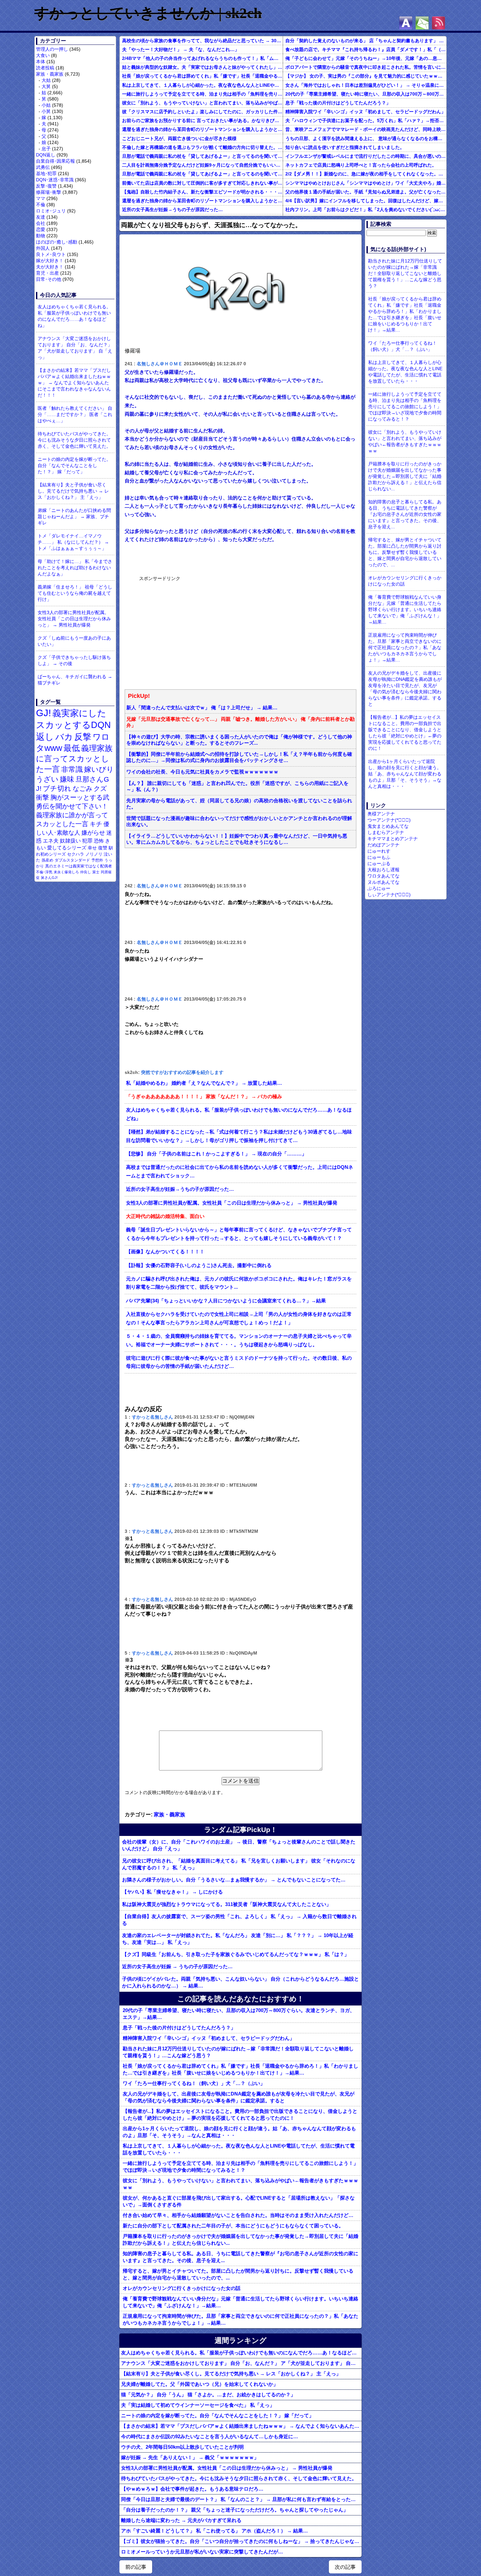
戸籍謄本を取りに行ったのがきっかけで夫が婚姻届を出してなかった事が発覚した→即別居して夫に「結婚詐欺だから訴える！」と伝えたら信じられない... (240, 2240)
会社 (41, 223)
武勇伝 (43, 167)
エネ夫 (51, 841)
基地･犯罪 (46, 173)
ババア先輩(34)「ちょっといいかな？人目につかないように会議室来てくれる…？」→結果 (226, 1301)
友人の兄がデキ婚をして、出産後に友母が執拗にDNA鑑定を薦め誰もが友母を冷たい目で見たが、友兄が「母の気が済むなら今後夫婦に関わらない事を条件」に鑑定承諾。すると (239, 2097)
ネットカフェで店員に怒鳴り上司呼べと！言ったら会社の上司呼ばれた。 (361, 165)
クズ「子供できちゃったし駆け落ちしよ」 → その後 (74, 660)
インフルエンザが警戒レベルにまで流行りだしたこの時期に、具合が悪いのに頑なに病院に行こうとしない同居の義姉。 (366, 156)
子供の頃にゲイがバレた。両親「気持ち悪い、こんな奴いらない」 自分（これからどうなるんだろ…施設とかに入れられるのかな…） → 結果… (240, 1982)
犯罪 (87, 841)
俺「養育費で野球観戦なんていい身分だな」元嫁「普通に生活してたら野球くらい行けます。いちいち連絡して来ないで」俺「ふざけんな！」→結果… (240, 2302)
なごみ (82, 789)
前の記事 (136, 2567)
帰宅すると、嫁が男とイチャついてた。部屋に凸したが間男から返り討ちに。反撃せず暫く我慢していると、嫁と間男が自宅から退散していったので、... (238, 2274)
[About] (406, 23)
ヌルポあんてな (383, 882)
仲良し (86, 872)
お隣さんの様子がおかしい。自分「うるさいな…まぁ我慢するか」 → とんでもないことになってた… (234, 1880)
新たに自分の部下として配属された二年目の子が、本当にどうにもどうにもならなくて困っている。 (233, 2226)
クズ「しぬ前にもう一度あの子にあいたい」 (74, 641)
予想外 (97, 860)
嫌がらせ (93, 833)
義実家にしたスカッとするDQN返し (73, 725)
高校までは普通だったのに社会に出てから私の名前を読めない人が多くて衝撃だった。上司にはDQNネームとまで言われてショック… (240, 1171)
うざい (47, 779)
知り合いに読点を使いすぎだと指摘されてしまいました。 (345, 147)
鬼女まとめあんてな (388, 826)
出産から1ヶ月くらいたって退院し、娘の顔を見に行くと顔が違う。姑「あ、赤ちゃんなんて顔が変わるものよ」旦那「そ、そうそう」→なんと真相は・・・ (239, 2132)
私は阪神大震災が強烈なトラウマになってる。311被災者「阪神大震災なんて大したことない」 (227, 1904)
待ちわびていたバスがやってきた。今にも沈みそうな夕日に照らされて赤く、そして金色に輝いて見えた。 (74, 440)
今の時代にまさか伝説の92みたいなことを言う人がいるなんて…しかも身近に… (210, 2436)
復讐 (103, 848)
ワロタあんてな (383, 876)
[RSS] (438, 23)
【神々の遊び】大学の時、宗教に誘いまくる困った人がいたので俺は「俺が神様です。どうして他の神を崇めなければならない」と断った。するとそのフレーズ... (239, 740)
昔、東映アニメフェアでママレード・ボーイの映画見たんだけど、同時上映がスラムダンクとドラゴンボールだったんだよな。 (366, 129)
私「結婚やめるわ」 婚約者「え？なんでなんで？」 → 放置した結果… (204, 1083)
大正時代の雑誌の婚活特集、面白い (165, 1216)
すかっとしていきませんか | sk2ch (148, 13)
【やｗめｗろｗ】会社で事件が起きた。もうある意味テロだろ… (192, 2489)
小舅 (46, 111)
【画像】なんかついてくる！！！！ (165, 1252)
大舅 (46, 86)
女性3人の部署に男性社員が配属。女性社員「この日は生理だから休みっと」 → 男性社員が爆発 (74, 619)
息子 (46, 149)
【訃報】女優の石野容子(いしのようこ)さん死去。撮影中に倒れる (199, 1265)
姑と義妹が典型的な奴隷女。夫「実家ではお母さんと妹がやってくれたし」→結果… (202, 67)
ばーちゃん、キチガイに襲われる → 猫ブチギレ (75, 680)
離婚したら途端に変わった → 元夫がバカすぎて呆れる (181, 2520)
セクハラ (76, 854)
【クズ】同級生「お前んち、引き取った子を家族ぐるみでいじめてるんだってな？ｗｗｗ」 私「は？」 (236, 1954)
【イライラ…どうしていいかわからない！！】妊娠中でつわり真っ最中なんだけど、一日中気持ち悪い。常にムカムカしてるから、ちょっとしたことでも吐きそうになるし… (237, 839)
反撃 (83, 737)
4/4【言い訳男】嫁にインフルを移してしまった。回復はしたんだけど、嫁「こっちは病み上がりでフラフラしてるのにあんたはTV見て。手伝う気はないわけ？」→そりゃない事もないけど (366, 201)
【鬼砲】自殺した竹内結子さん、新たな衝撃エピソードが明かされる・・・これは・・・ (202, 192)
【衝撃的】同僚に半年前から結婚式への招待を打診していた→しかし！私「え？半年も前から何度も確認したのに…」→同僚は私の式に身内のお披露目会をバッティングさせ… (239, 757)
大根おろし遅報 (383, 870)
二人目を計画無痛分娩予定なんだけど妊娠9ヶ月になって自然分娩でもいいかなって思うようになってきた (202, 165)
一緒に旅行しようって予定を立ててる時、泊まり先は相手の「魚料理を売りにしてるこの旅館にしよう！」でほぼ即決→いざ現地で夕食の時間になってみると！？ (202, 94)
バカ (64, 737)
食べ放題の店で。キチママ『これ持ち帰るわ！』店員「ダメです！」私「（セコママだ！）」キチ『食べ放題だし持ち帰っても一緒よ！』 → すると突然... (366, 49)
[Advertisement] (188, 632)
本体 (41, 62)
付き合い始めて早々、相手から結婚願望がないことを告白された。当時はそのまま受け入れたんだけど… (238, 2215)
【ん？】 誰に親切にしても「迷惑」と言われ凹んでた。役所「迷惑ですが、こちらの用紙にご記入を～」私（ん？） (237, 786)
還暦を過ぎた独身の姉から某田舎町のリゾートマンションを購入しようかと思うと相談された (202, 129)
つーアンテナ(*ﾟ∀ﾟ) (389, 820)
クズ (100, 789)
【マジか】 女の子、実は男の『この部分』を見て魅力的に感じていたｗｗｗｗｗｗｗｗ (366, 76)
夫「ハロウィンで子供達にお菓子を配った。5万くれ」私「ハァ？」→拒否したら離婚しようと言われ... (366, 120)
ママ (41, 198)
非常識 (72, 769)
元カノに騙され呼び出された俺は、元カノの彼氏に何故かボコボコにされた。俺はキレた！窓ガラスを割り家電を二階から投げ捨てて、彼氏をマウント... (239, 1283)
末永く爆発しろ (66, 872)
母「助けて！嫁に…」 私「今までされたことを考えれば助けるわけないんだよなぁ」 (75, 568)
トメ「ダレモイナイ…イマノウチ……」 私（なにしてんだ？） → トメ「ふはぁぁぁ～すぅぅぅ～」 (73, 542)
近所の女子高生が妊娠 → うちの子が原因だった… (177, 1966)
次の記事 (345, 2567)
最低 (72, 748)
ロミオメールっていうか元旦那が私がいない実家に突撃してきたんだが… (202, 2552)
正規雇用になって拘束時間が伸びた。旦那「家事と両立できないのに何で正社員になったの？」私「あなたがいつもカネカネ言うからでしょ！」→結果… (240, 2319)
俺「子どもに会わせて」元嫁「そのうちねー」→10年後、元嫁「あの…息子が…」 (366, 58)
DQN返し (46, 155)
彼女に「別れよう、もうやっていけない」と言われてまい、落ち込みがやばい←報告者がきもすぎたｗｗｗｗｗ (202, 103)
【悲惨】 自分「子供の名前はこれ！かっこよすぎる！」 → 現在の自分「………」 (216, 1154)
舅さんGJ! (49, 878)
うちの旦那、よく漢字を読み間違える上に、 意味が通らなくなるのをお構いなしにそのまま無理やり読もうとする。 (366, 138)
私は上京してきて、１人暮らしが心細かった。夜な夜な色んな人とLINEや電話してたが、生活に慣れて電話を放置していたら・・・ (202, 85)
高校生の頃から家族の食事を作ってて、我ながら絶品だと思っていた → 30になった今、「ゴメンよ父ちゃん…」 (202, 41)
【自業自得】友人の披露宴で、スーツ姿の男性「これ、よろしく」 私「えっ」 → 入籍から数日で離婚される (239, 1920)
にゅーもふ (379, 857)
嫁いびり (99, 769)
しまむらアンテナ (386, 832)
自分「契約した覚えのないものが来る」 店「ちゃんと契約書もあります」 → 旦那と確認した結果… (366, 41)
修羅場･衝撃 (49, 192)
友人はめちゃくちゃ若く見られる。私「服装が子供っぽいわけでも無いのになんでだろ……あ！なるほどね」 (74, 316)
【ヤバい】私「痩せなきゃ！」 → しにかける (172, 1892)
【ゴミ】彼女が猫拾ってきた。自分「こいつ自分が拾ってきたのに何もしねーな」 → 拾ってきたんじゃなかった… (241, 2541)
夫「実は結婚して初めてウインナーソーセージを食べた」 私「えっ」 (198, 2405)
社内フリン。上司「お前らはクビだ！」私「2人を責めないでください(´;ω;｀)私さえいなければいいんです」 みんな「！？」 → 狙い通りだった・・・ (366, 209)
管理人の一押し (52, 49)
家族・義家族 (50, 74)
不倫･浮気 (44, 872)
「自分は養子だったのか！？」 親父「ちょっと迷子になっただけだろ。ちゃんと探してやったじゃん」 (235, 2510)
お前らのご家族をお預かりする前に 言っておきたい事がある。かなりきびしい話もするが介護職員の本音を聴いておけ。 (202, 120)
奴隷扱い (70, 841)
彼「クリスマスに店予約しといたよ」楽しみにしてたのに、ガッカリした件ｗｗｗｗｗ (202, 112)
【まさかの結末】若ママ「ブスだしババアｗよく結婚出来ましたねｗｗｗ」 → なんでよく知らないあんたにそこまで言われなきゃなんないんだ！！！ (74, 383)
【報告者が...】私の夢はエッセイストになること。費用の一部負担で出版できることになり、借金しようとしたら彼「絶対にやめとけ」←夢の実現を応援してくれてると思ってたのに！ (240, 2114)
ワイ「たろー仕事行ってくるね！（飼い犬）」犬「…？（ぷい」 (194, 2083)
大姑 (46, 80)
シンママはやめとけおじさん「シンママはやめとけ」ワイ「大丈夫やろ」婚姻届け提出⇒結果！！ (366, 183)
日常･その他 (49, 279)
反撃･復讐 (46, 186)
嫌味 (67, 779)
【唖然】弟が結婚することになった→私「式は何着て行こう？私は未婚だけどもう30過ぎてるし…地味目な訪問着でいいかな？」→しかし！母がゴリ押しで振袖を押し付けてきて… (239, 1136)
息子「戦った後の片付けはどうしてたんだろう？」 (338, 103)
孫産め (47, 860)
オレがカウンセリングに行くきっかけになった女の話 (182, 2288)
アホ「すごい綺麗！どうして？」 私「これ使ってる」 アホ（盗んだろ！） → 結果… (214, 2531)
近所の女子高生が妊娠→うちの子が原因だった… (172, 209)
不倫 (41, 205)
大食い (43, 55)
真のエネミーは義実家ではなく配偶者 (79, 866)
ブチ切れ (57, 788)
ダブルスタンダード (72, 860)
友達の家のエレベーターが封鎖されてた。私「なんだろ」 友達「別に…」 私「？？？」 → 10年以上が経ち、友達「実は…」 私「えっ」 (238, 1939)
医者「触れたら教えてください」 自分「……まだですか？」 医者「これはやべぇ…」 (75, 414)
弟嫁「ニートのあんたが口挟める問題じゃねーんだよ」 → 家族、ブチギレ (74, 517)
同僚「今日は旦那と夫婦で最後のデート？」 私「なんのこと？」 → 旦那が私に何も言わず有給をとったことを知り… (241, 2499)
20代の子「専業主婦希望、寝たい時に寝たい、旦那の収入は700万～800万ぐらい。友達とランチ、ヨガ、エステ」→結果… (366, 94)
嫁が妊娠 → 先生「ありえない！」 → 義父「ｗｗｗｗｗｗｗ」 (190, 2457)
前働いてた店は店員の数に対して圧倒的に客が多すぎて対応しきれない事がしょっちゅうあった (202, 183)
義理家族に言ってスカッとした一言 (74, 759)
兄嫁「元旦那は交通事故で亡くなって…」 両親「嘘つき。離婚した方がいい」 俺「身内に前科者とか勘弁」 (240, 722)
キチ (96, 824)
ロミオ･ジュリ (51, 211)
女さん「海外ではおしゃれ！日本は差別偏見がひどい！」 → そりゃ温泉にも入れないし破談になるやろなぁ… (366, 85)
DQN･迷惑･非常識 (55, 180)
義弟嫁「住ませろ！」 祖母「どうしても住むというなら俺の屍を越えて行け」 (75, 593)
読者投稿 (45, 68)
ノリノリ (94, 854)
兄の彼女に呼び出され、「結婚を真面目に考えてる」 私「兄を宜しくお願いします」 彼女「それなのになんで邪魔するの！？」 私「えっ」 (239, 1864)
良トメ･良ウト (51, 254)
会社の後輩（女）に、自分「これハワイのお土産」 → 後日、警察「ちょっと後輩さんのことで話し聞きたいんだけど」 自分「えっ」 (239, 1845)
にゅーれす (379, 851)
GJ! (44, 713)
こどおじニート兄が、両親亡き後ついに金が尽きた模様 (179, 138)
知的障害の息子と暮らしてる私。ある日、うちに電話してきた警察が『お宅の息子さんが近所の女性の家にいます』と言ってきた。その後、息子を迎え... (240, 2257)
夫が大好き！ (50, 267)
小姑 (46, 105)
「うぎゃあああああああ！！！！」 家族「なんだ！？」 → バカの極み (204, 1097)
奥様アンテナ (381, 814)
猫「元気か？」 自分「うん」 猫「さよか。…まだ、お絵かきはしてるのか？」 (208, 2395)
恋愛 (41, 229)
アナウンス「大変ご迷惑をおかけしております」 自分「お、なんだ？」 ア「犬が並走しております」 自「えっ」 (75, 348)
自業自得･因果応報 (55, 161)
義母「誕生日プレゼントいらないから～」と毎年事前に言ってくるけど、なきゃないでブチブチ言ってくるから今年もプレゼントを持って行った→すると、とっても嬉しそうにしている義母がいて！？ (239, 1234)
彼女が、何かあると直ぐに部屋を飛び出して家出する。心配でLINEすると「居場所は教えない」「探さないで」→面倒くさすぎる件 (239, 2201)
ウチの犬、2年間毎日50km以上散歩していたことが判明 (182, 2447)
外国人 (43, 248)
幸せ (92, 848)
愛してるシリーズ (67, 848)
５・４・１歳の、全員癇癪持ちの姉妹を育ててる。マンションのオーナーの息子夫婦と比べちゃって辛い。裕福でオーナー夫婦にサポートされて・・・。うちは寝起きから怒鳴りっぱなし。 (239, 1340)
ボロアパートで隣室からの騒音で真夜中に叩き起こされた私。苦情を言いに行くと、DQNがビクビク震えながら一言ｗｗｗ (366, 67)
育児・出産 (47, 273)
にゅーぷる (379, 863)
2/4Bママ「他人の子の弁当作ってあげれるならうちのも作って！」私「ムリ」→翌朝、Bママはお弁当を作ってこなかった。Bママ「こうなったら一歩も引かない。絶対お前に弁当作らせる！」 (202, 58)
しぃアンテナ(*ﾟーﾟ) (389, 895)
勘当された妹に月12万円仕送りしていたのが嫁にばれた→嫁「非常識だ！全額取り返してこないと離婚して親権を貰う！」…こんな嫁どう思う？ (238, 2052)
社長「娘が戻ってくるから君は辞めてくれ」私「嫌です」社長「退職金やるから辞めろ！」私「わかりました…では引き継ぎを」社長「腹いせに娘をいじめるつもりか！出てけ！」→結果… (202, 76)
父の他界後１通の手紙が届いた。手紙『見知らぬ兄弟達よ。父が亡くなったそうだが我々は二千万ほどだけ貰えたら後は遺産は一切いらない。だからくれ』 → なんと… (366, 192)
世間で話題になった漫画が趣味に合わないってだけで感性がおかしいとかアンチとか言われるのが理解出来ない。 (239, 821)
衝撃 (43, 797)
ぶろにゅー (379, 888)
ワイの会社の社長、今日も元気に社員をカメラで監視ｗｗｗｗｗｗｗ (202, 772)
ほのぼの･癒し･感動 (57, 242)
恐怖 (99, 841)
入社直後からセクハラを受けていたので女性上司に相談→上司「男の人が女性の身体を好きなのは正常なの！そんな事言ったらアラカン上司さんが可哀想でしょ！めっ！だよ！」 (239, 1318)
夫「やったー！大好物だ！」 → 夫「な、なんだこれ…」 (181, 49)
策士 (96, 872)
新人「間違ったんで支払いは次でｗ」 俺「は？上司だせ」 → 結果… (202, 708)
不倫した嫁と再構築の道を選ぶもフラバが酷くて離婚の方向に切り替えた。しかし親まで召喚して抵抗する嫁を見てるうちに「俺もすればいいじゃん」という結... (202, 147)
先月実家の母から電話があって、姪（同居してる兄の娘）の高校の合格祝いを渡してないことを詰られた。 (239, 804)
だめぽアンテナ (383, 845)
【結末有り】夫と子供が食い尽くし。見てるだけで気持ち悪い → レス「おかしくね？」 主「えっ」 (73, 491)
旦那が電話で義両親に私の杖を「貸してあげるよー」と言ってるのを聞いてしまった (202, 156)
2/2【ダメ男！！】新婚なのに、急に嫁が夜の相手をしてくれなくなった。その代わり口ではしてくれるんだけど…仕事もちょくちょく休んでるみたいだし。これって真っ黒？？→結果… (366, 174)
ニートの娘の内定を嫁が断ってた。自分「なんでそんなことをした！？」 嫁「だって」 (74, 465)
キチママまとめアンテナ (393, 839)
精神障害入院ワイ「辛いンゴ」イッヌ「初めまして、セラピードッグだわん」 (365, 112)
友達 (41, 217)
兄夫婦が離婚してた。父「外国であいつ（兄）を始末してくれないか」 (200, 2384)
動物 (41, 236)
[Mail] (422, 23)
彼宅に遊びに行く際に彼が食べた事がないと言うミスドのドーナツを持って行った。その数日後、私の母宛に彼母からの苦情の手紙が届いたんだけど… (239, 1362)
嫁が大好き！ (50, 261)
